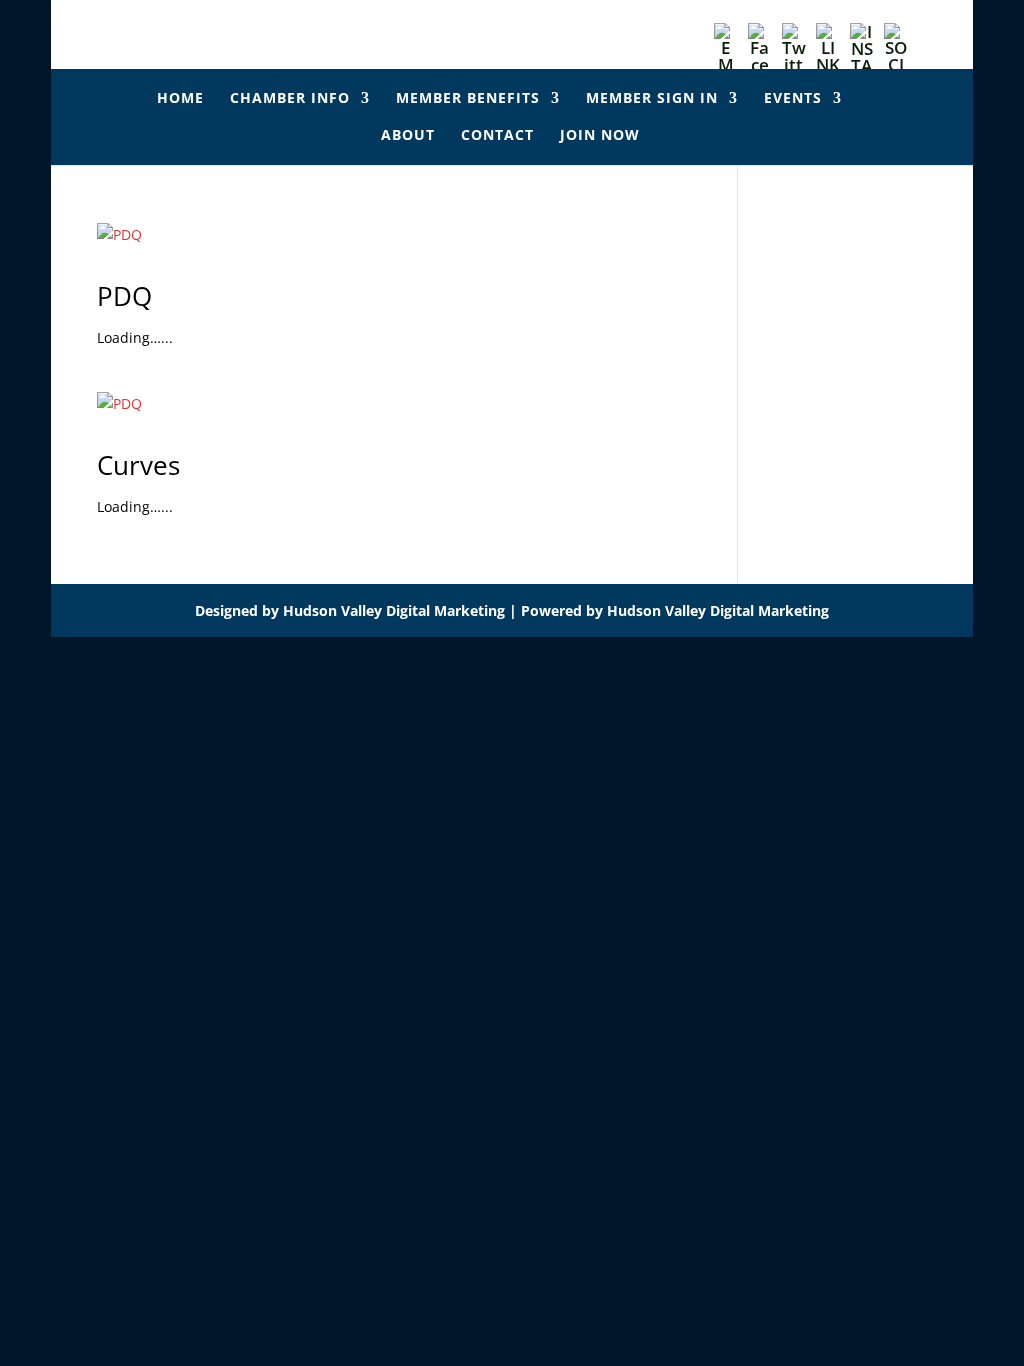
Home (180, 99)
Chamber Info (290, 99)
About (408, 136)
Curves (138, 465)
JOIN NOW (600, 136)
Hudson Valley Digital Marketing (394, 610)
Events (793, 99)
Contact (497, 136)
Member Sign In (652, 99)
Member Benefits (468, 99)
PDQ (124, 296)
